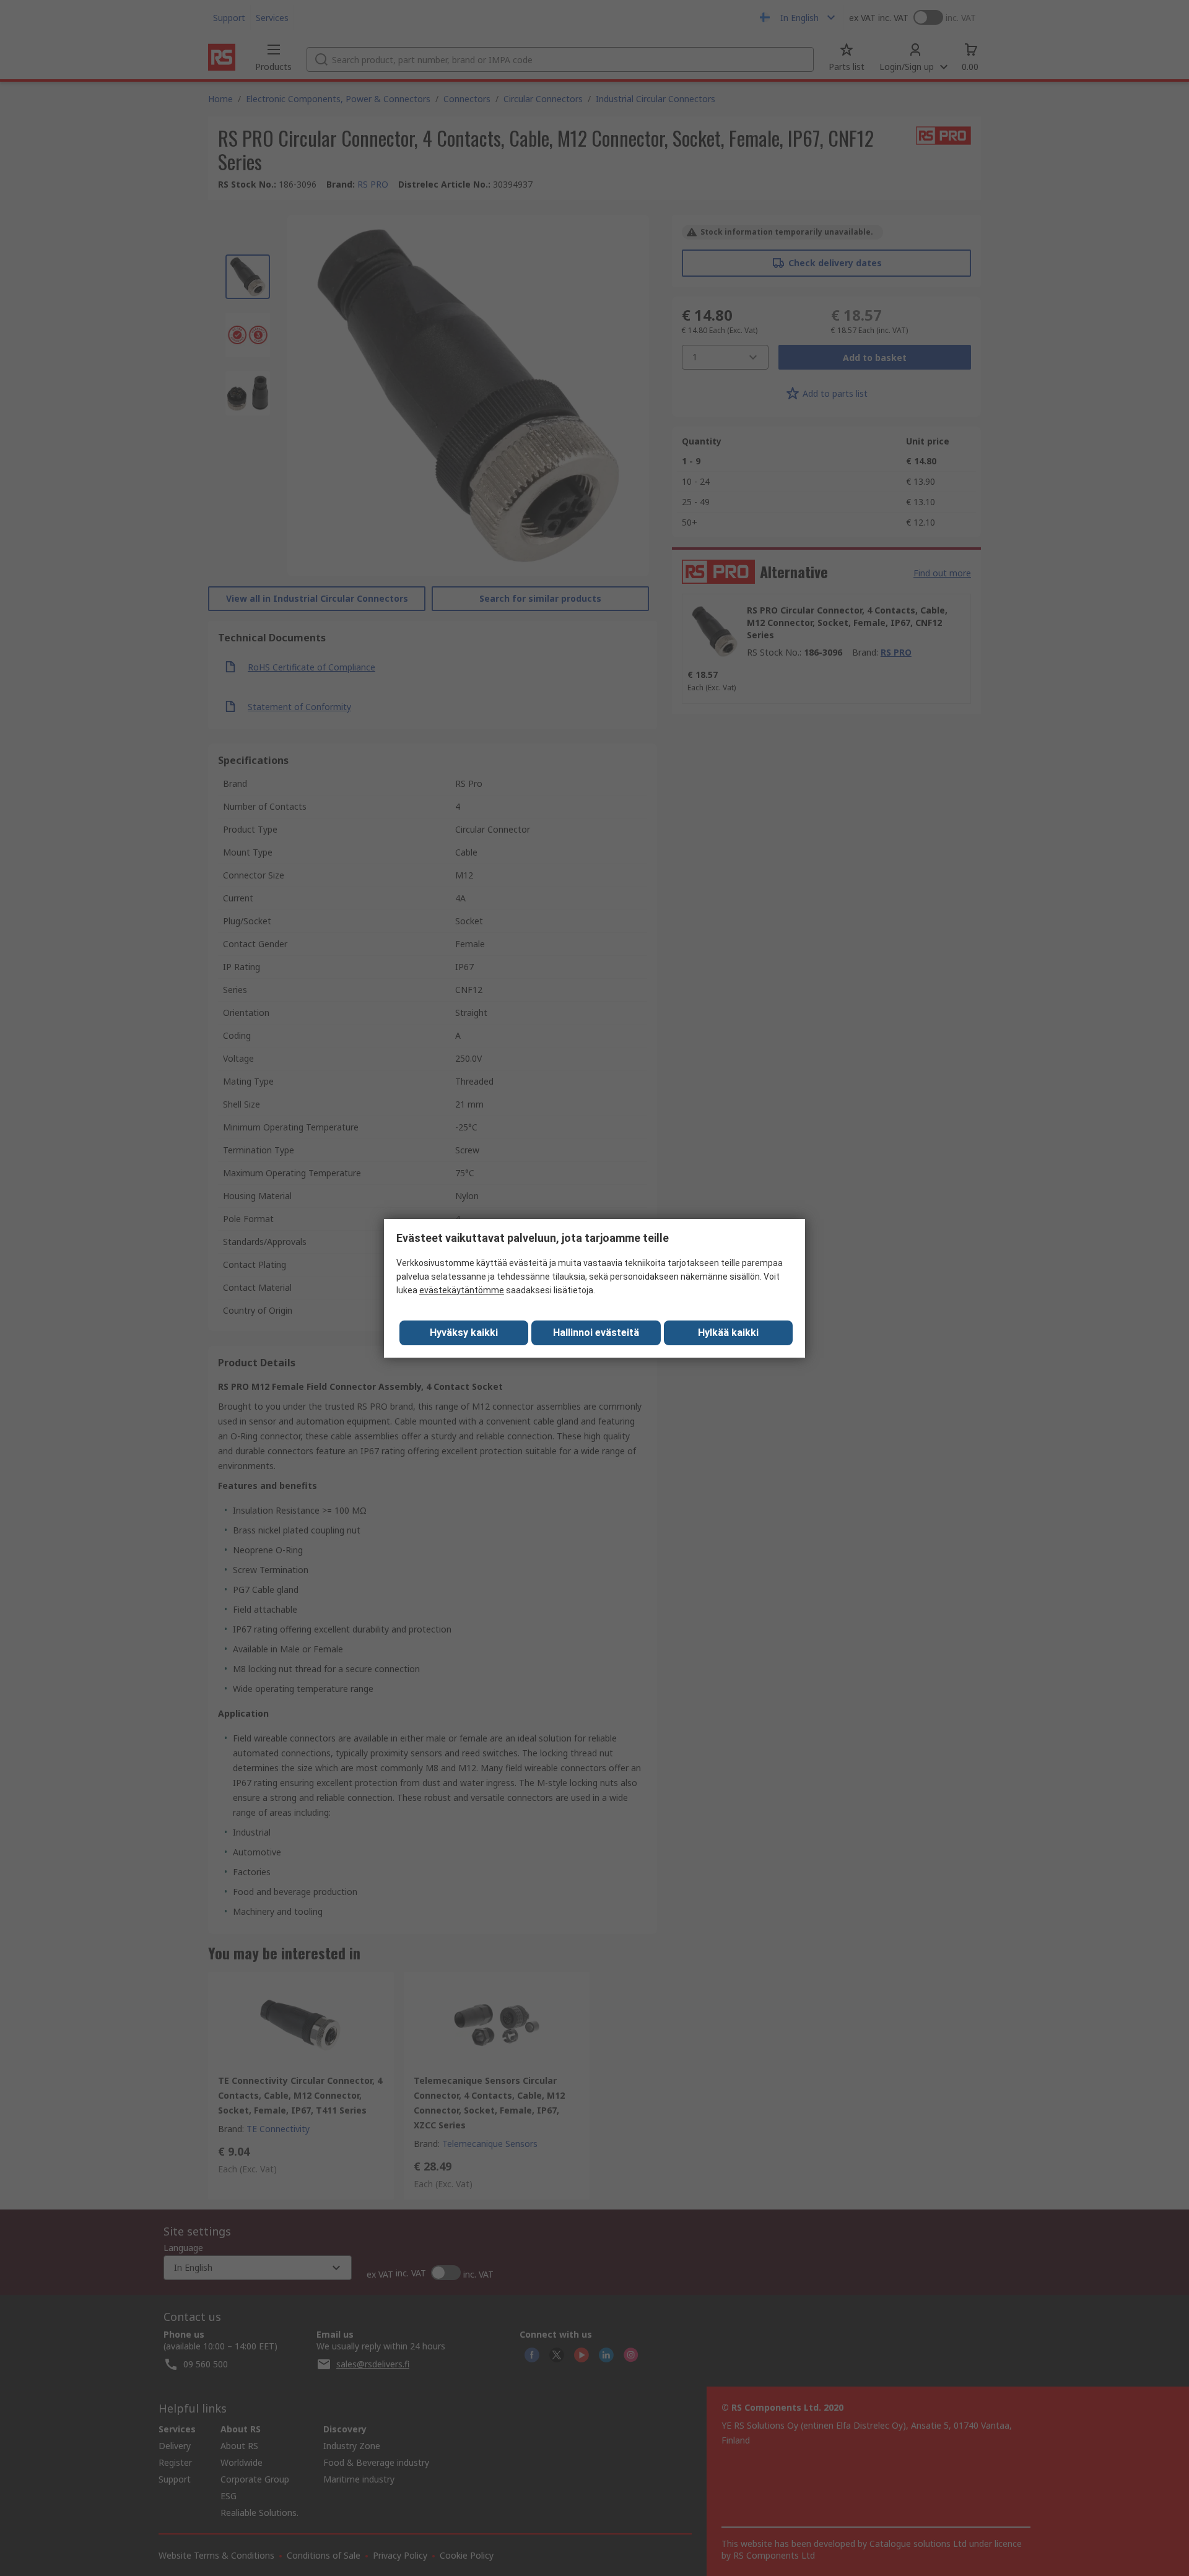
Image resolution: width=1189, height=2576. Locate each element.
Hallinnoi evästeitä (596, 1333)
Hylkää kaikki (728, 1333)
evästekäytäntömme (462, 1290)
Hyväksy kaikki (464, 1333)
